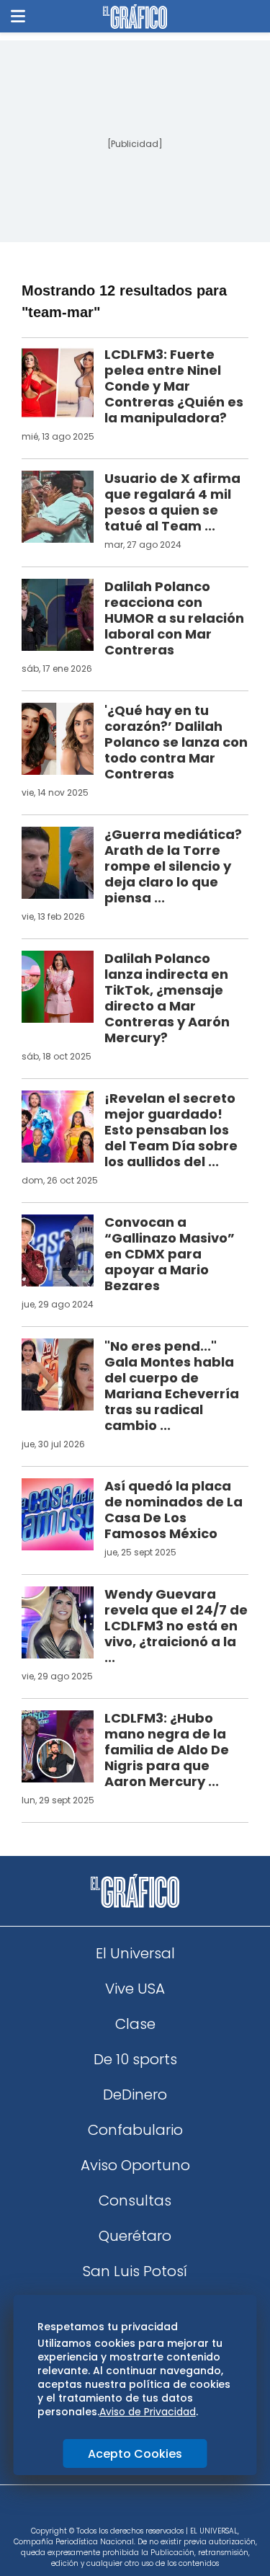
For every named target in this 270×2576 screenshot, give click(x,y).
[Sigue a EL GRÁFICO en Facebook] (120, 2510)
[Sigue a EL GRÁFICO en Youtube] (150, 2510)
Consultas (135, 2200)
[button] (18, 16)
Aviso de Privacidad (148, 2412)
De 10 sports (135, 2059)
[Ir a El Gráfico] (135, 17)
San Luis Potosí (135, 2271)
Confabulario (135, 2130)
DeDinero (135, 2095)
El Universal (135, 1953)
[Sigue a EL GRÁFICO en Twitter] (130, 2510)
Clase (135, 2024)
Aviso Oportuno (135, 2165)
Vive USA (135, 1989)
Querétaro (135, 2236)
